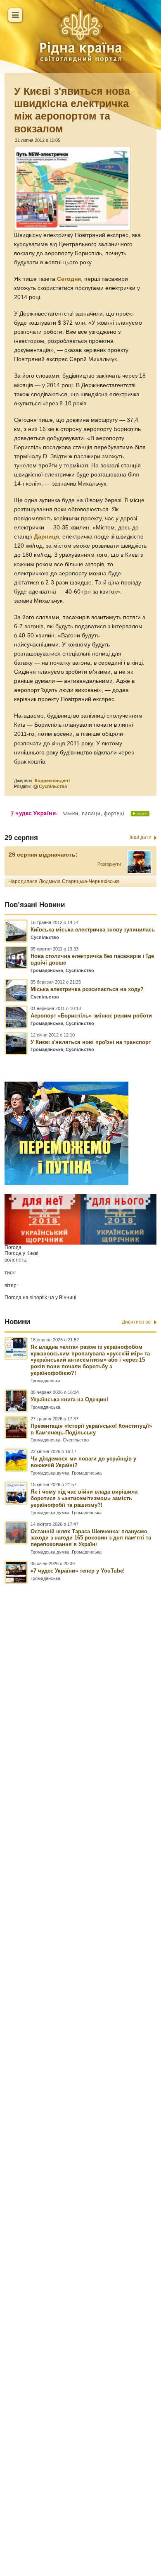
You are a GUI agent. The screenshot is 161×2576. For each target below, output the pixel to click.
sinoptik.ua (42, 1298)
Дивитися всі (137, 1322)
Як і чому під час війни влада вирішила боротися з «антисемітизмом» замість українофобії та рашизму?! (84, 1498)
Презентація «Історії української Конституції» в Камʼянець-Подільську (91, 1429)
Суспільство (53, 786)
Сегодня (69, 279)
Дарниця (46, 537)
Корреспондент (52, 780)
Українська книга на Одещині (69, 1399)
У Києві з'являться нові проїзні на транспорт (91, 1042)
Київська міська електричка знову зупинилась (93, 930)
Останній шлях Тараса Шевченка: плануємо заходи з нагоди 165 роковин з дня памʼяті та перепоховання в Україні (91, 1538)
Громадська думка (50, 1473)
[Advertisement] (80, 2043)
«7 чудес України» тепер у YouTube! (78, 1571)
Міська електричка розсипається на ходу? (87, 989)
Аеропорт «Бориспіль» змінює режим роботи (91, 1016)
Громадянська (47, 970)
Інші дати (141, 837)
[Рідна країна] (80, 35)
